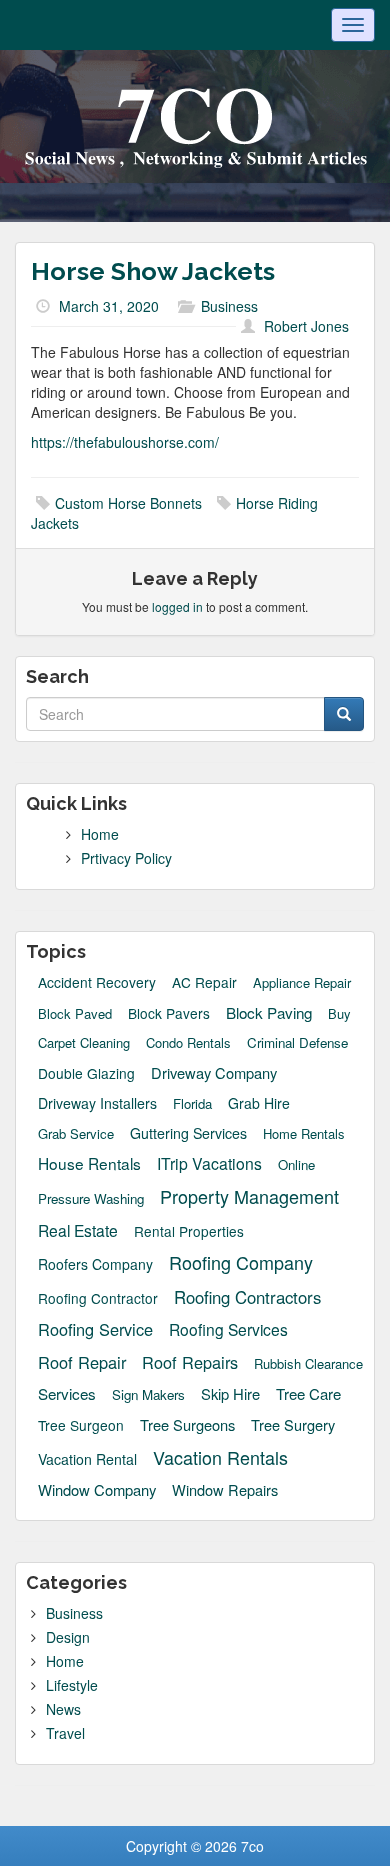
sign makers (148, 1394)
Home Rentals (304, 1134)
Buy (339, 1014)
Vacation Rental (87, 1459)
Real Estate (78, 1230)
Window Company (97, 1489)
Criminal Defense (297, 1042)
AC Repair (204, 982)
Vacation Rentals (220, 1457)
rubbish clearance (308, 1364)
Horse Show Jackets (153, 271)
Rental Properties (189, 1231)
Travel (65, 1733)
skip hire (230, 1393)
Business (229, 306)
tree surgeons (187, 1424)
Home (100, 834)
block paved (75, 1014)
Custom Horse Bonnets (128, 503)
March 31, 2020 (109, 306)
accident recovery (97, 982)
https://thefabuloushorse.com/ (125, 442)
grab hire (259, 1103)
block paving (269, 1012)
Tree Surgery (293, 1425)
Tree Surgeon (81, 1425)
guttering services (188, 1133)
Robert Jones (306, 326)
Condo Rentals (188, 1043)
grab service (76, 1134)
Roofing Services (228, 1329)
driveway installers (97, 1103)
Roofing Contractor (98, 1298)
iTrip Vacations (209, 1163)
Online (296, 1165)
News (63, 1709)
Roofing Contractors (247, 1297)
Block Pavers (169, 1013)
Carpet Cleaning (84, 1043)
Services (67, 1393)
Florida (192, 1104)
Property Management (249, 1196)
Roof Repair (82, 1362)
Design (68, 1637)
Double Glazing (86, 1073)
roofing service (95, 1329)
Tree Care (308, 1393)
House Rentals (89, 1163)
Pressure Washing (91, 1198)
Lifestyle (72, 1685)
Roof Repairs (190, 1362)
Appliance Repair (302, 983)
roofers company (95, 1264)
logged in (177, 606)
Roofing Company (241, 1262)
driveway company (214, 1072)
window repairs (225, 1490)
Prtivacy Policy (126, 858)
